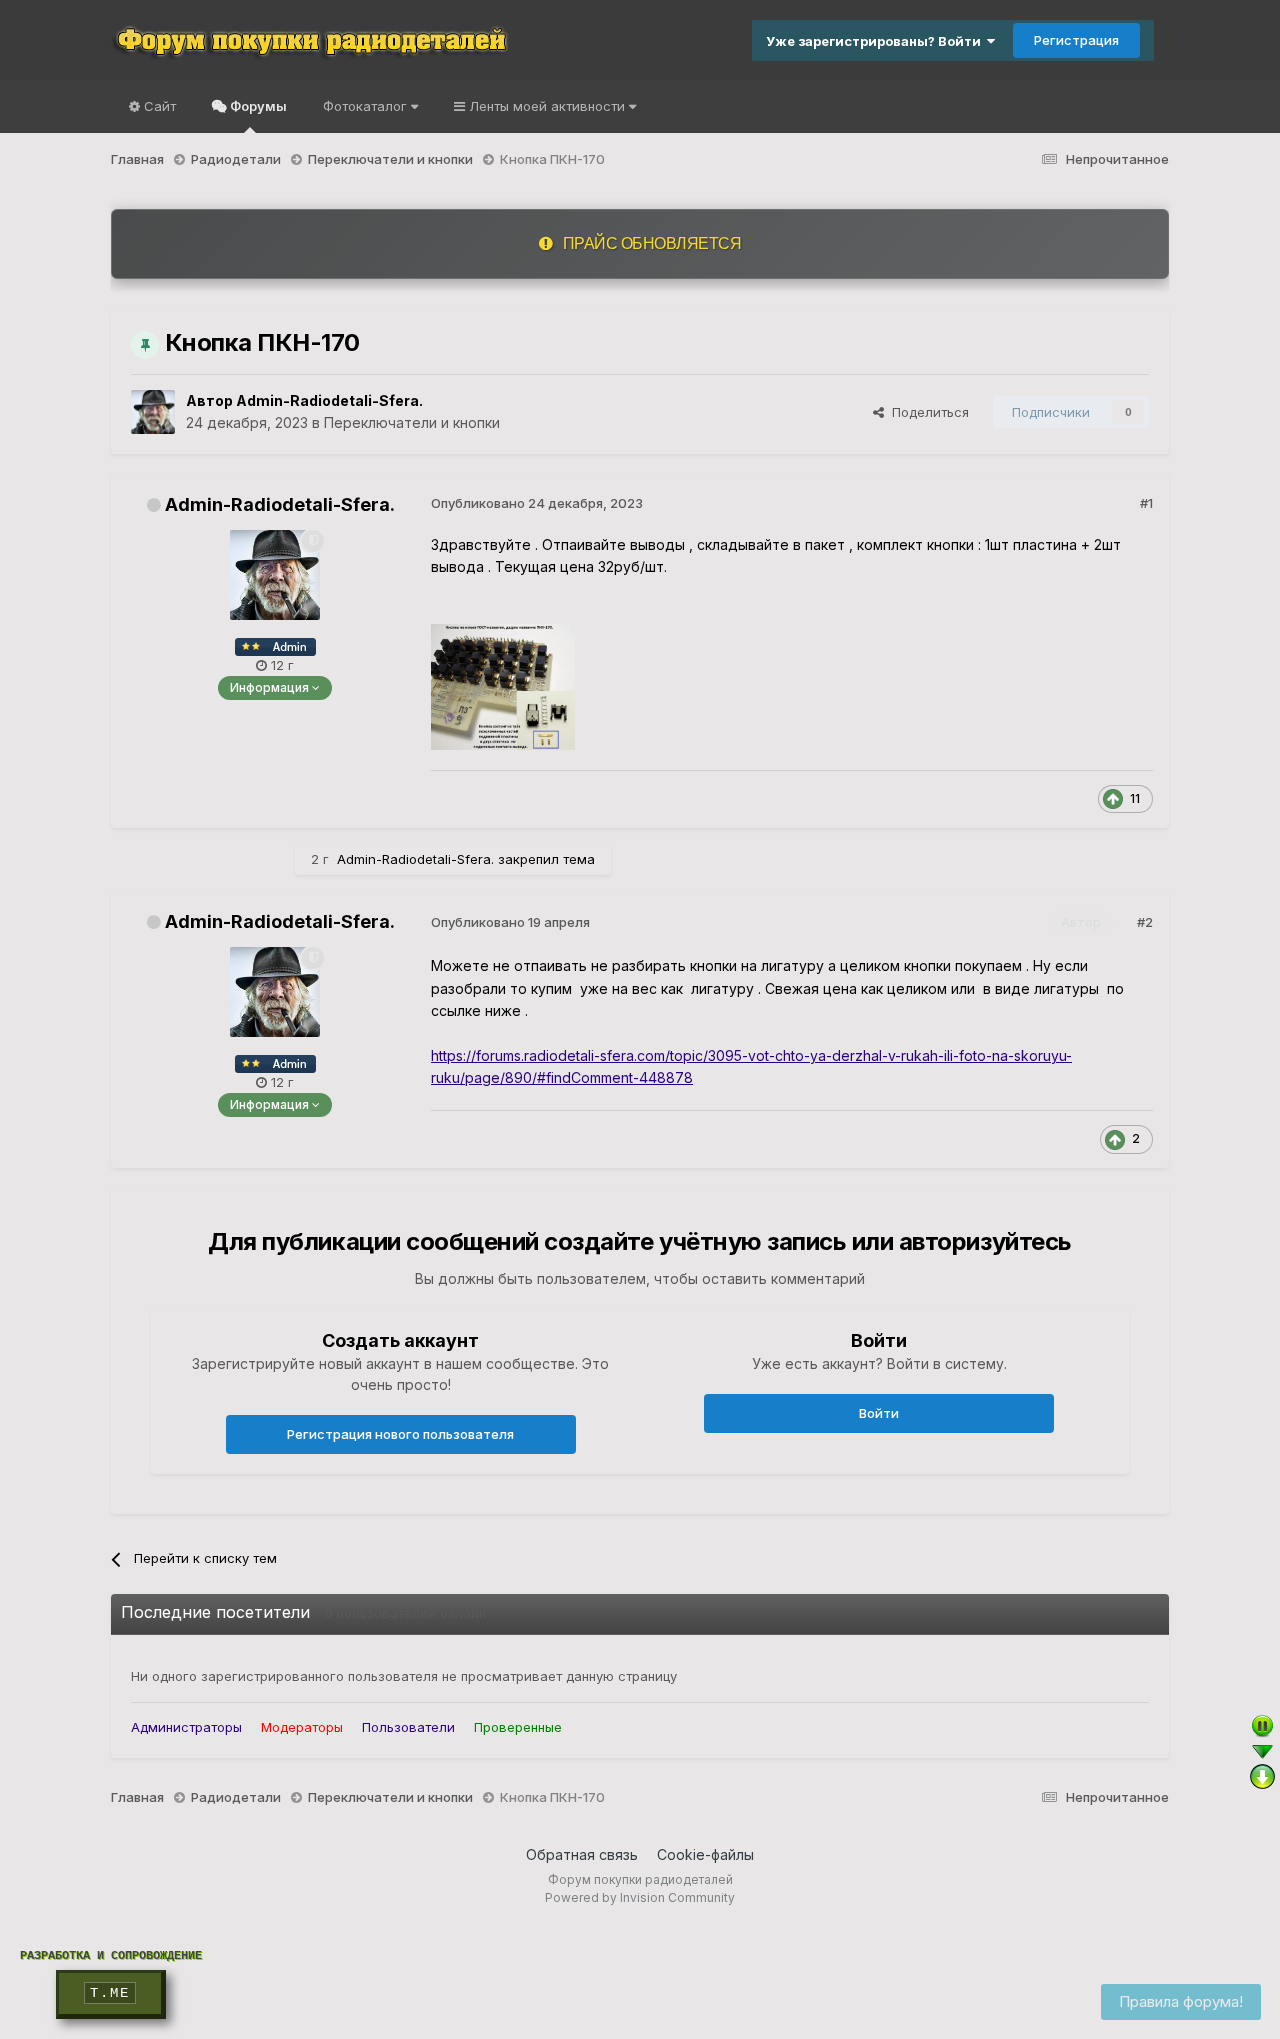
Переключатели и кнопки (412, 422)
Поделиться (926, 412)
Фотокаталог (367, 106)
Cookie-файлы (705, 1854)
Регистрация (1076, 40)
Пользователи (408, 1727)
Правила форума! (1181, 2001)
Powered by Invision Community (640, 1897)
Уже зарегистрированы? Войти (876, 41)
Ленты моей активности (547, 106)
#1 (1146, 503)
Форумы (257, 106)
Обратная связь (582, 1854)
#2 (1145, 922)
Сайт (158, 106)
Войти (879, 1413)
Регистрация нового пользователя (400, 1434)
